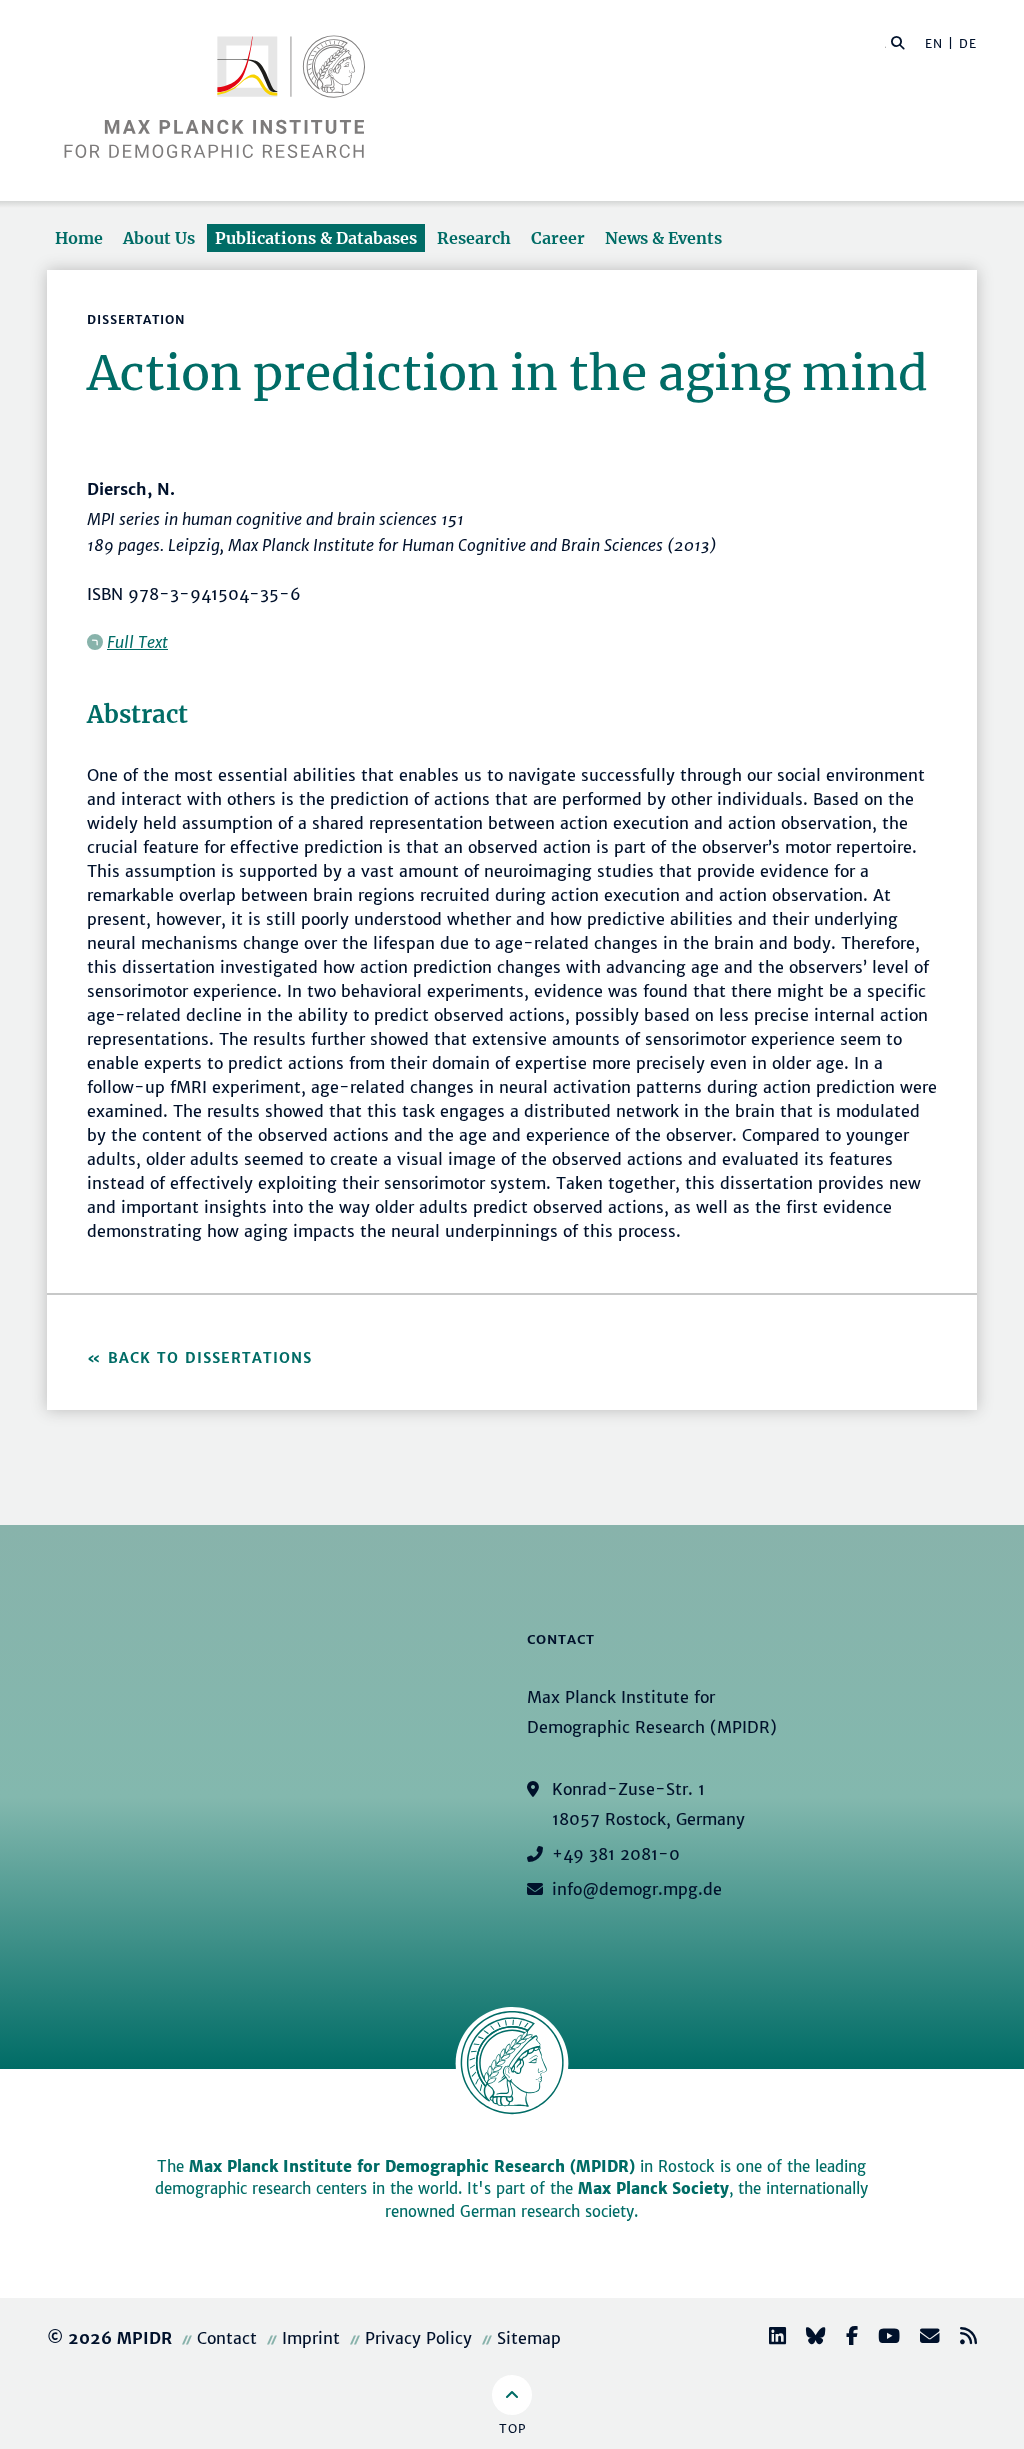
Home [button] (79, 238)
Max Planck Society (653, 2188)
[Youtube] (881, 2338)
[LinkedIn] (769, 2338)
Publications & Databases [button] (316, 238)
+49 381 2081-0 (616, 1854)
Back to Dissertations (210, 1358)
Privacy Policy (418, 2338)
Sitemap (529, 2338)
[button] (898, 42)
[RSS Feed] (960, 2338)
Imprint (311, 2338)
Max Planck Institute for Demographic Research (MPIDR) (412, 2166)
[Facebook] (844, 2338)
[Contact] (922, 2338)
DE (968, 43)
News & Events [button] (663, 238)
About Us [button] (159, 238)
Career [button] (558, 238)
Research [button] (474, 238)
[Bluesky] (808, 2338)
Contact (227, 2338)
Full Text (137, 642)
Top (512, 2428)
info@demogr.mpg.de (637, 1889)
